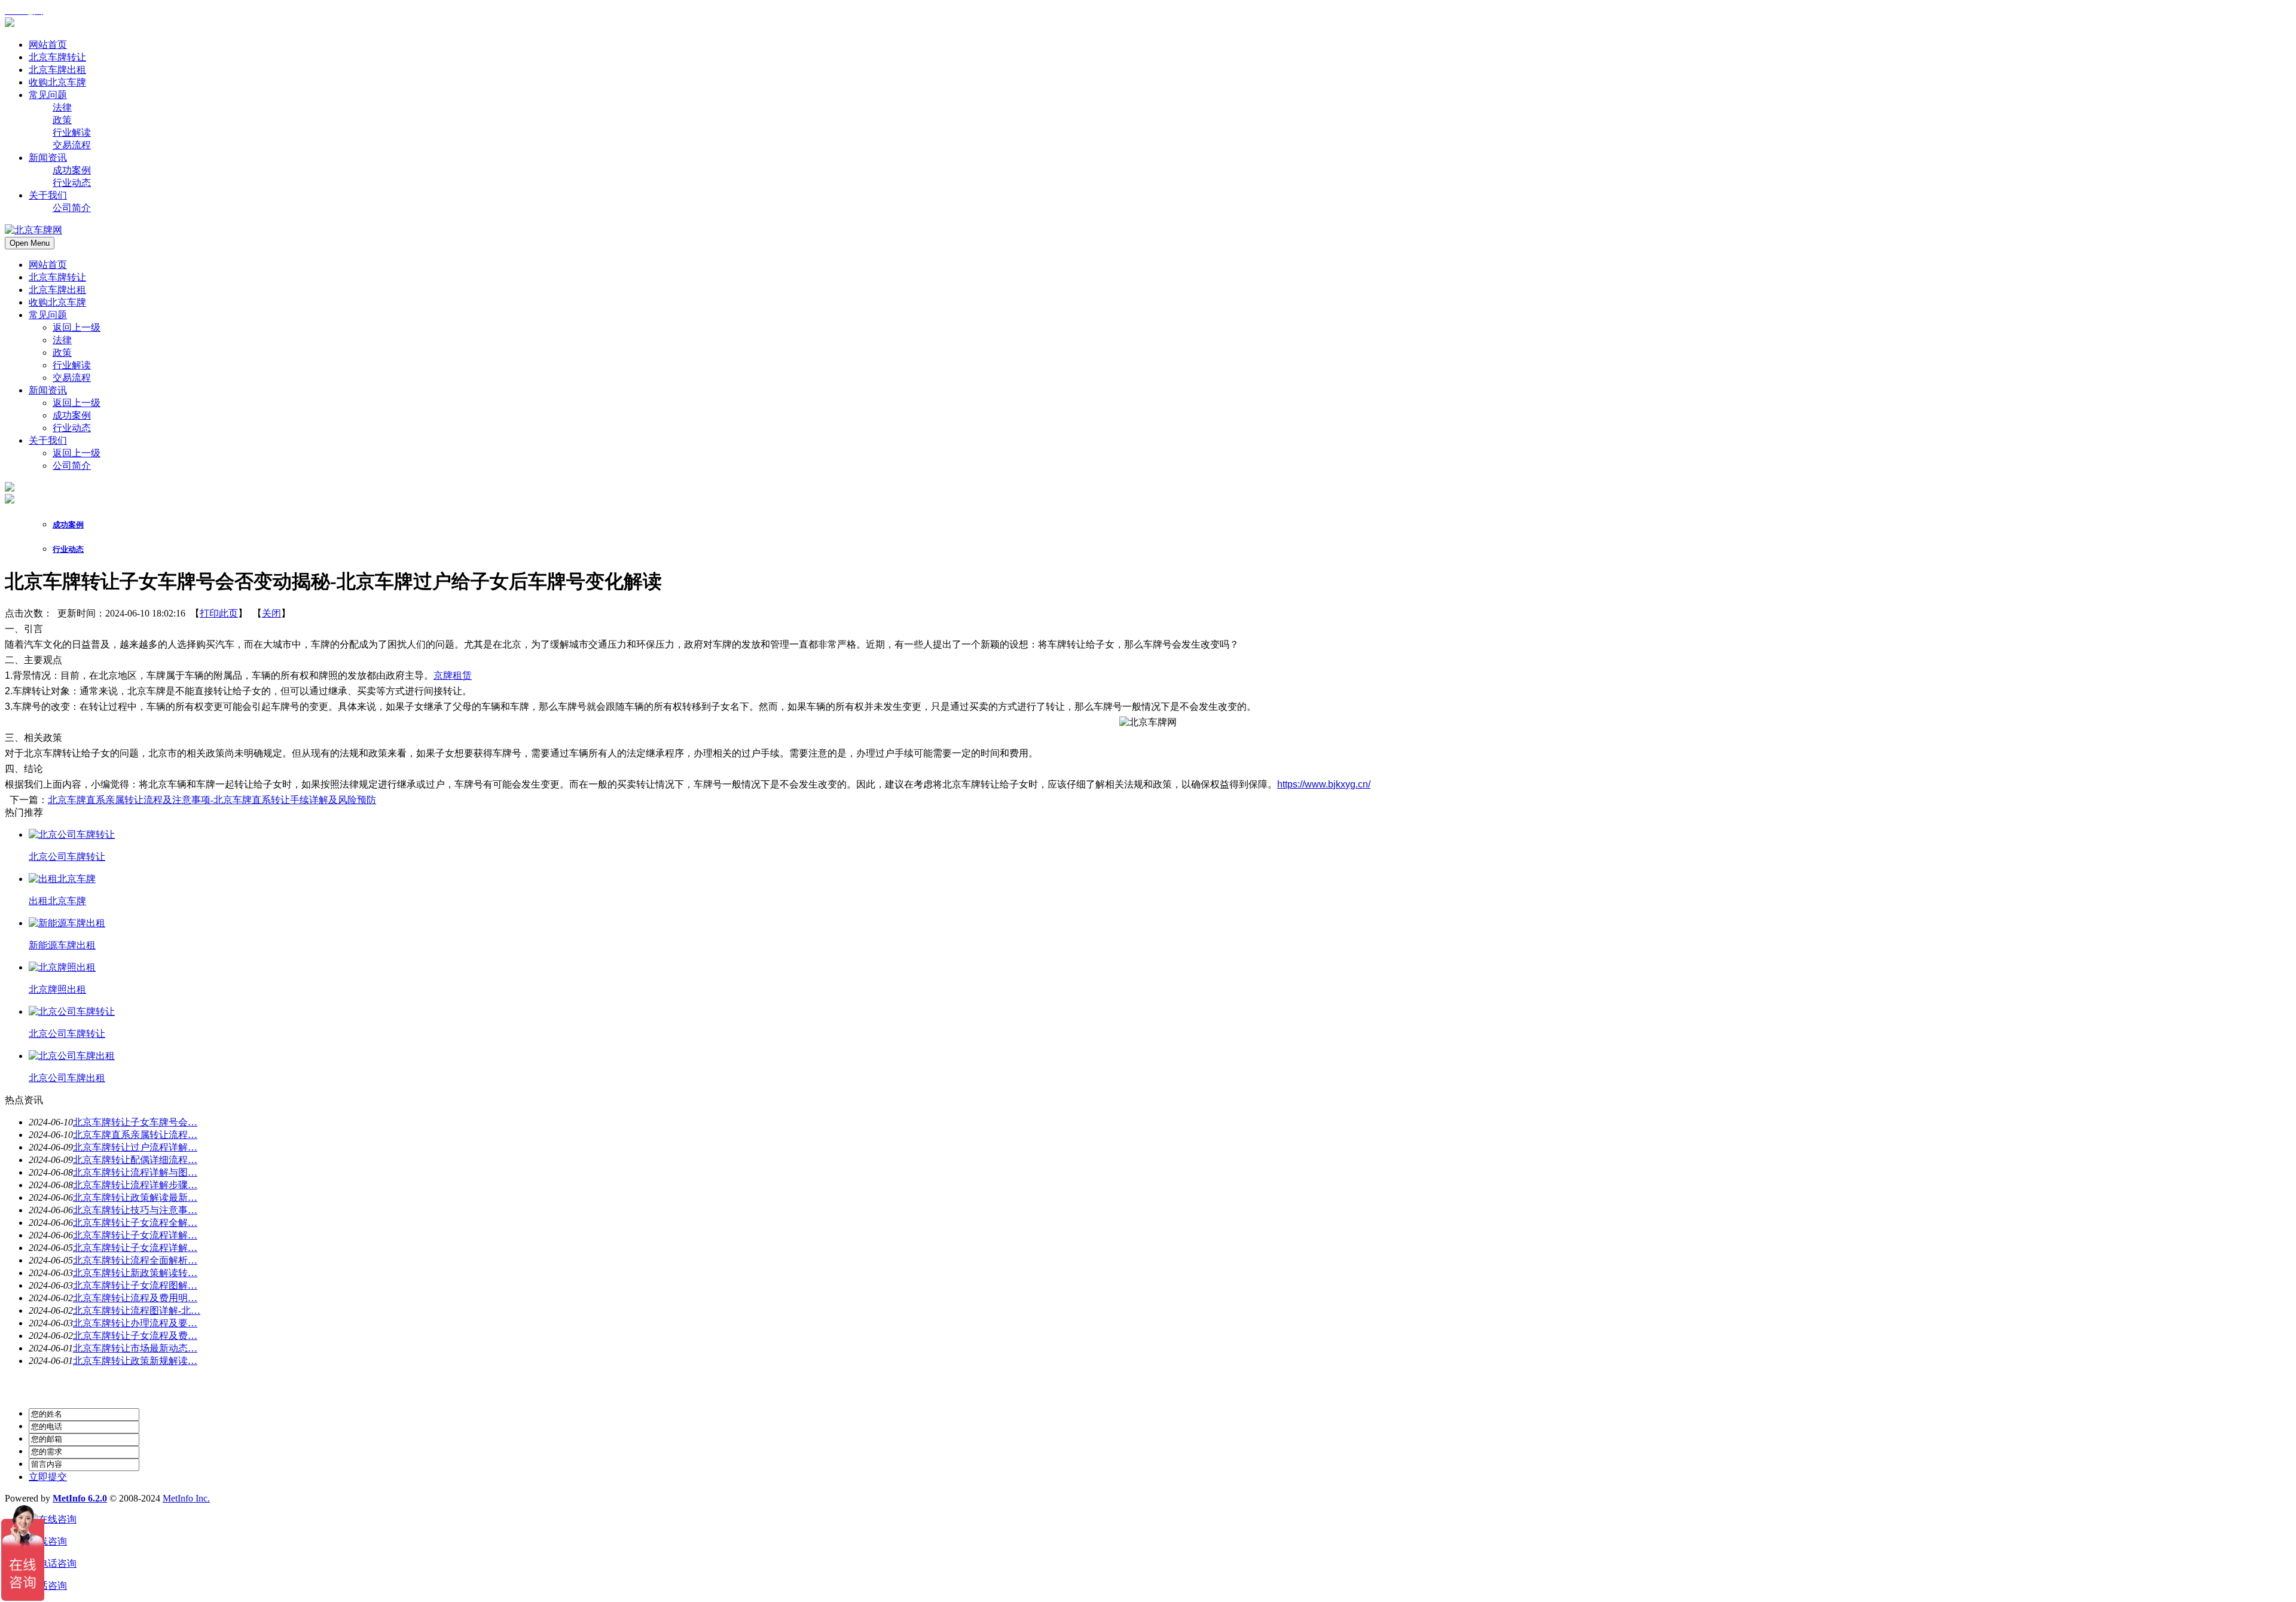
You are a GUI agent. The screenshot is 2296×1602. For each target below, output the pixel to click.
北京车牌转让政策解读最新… (135, 1197)
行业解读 (72, 365)
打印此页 (219, 613)
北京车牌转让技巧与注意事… (135, 1210)
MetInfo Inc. (186, 1498)
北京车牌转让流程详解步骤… (135, 1185)
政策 (62, 353)
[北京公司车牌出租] (72, 1056)
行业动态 (72, 428)
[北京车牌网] (10, 24)
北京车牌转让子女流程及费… (135, 1336)
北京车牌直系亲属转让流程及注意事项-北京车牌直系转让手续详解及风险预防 (212, 800)
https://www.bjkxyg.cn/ (1324, 784)
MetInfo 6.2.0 (80, 1498)
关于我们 (48, 440)
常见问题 (48, 315)
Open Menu (30, 243)
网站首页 (48, 265)
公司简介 (72, 466)
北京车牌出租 (57, 290)
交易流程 (72, 378)
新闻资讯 (48, 390)
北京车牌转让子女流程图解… (135, 1285)
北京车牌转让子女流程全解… (135, 1223)
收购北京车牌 (57, 302)
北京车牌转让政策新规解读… (135, 1361)
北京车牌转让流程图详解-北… (137, 1310)
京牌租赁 (453, 675)
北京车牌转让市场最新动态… (135, 1348)
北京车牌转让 (57, 277)
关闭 (271, 613)
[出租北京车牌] (62, 879)
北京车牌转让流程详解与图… (135, 1172)
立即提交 (48, 1477)
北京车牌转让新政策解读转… (135, 1273)
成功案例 (72, 415)
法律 (62, 340)
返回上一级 (77, 327)
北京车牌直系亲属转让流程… (135, 1135)
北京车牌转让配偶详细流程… (135, 1160)
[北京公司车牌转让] (72, 834)
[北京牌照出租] (62, 967)
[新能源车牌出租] (67, 923)
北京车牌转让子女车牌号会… (135, 1122)
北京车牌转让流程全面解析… (135, 1260)
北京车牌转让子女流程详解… (135, 1235)
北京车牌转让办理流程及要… (135, 1323)
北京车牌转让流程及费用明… (135, 1298)
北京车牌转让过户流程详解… (135, 1147)
